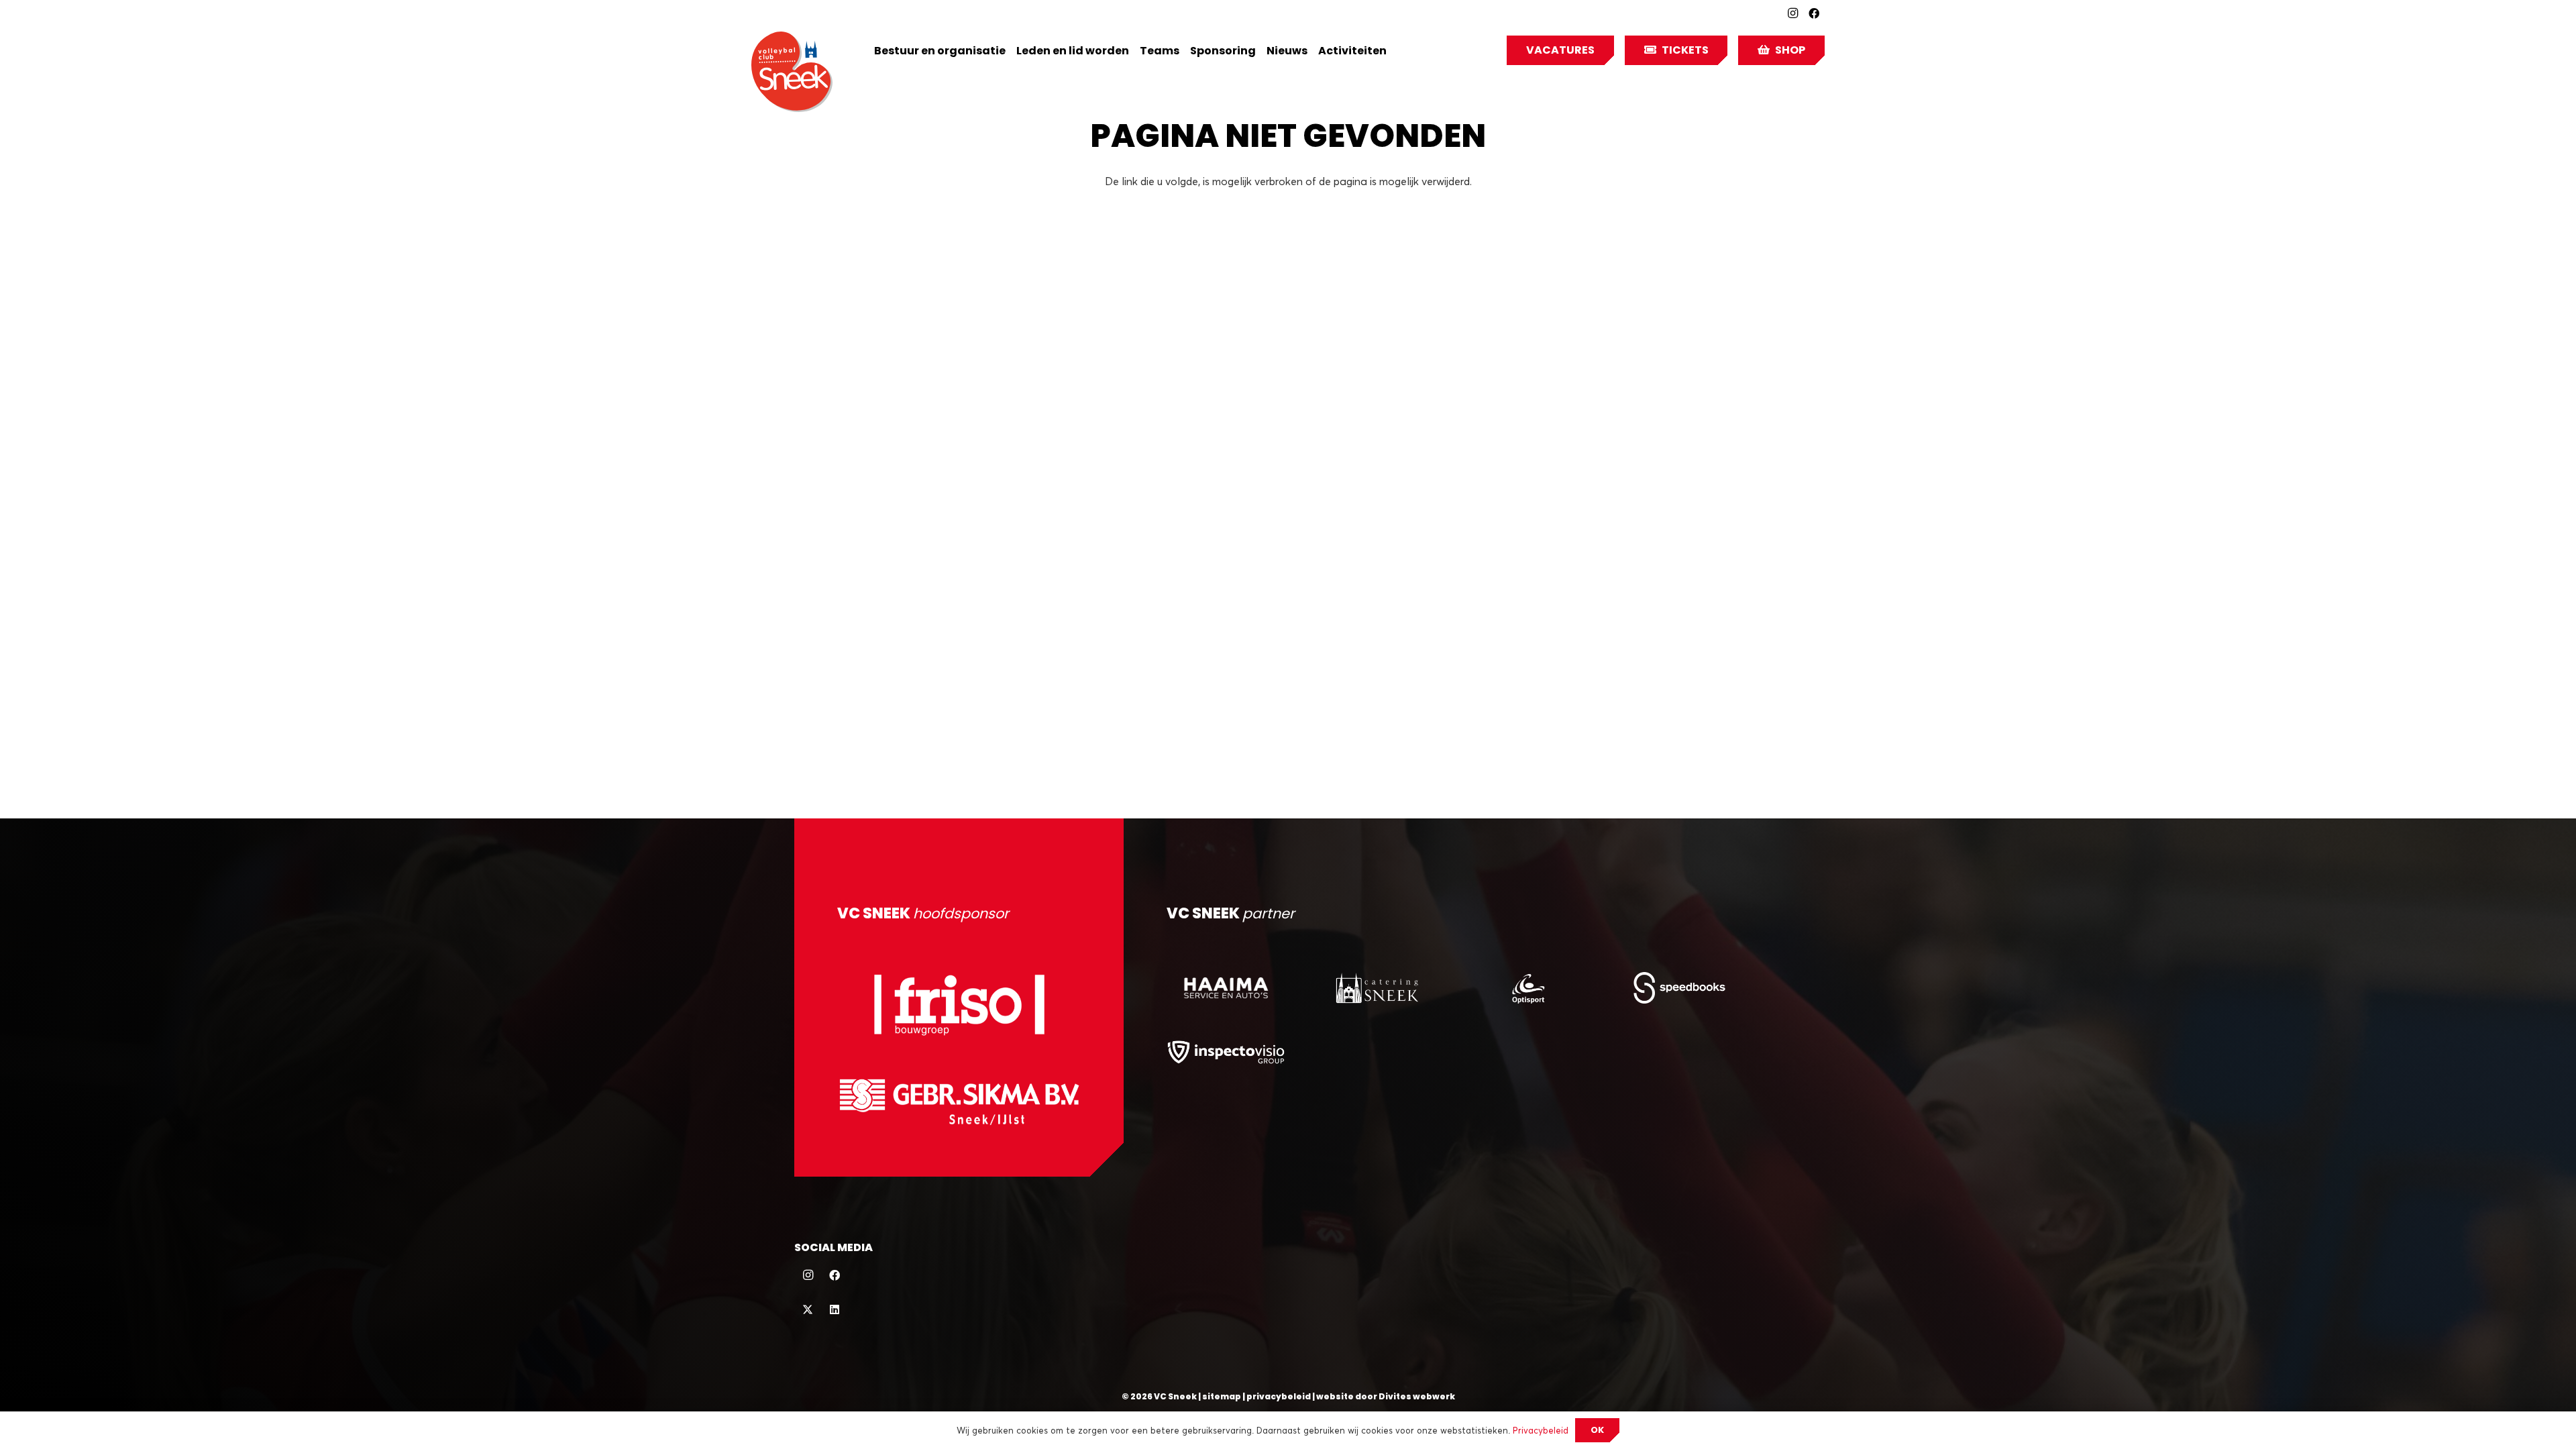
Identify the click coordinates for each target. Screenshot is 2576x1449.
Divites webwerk (1417, 1396)
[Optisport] (1528, 988)
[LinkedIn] (835, 1309)
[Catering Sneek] (1377, 988)
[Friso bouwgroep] (959, 1005)
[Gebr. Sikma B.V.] (959, 1102)
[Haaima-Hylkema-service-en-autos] (1226, 988)
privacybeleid (1279, 1396)
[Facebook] (1814, 13)
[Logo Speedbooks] (1679, 988)
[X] (808, 1309)
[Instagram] (1792, 13)
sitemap (1222, 1396)
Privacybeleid (1541, 1430)
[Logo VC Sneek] (792, 72)
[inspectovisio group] (1226, 1052)
